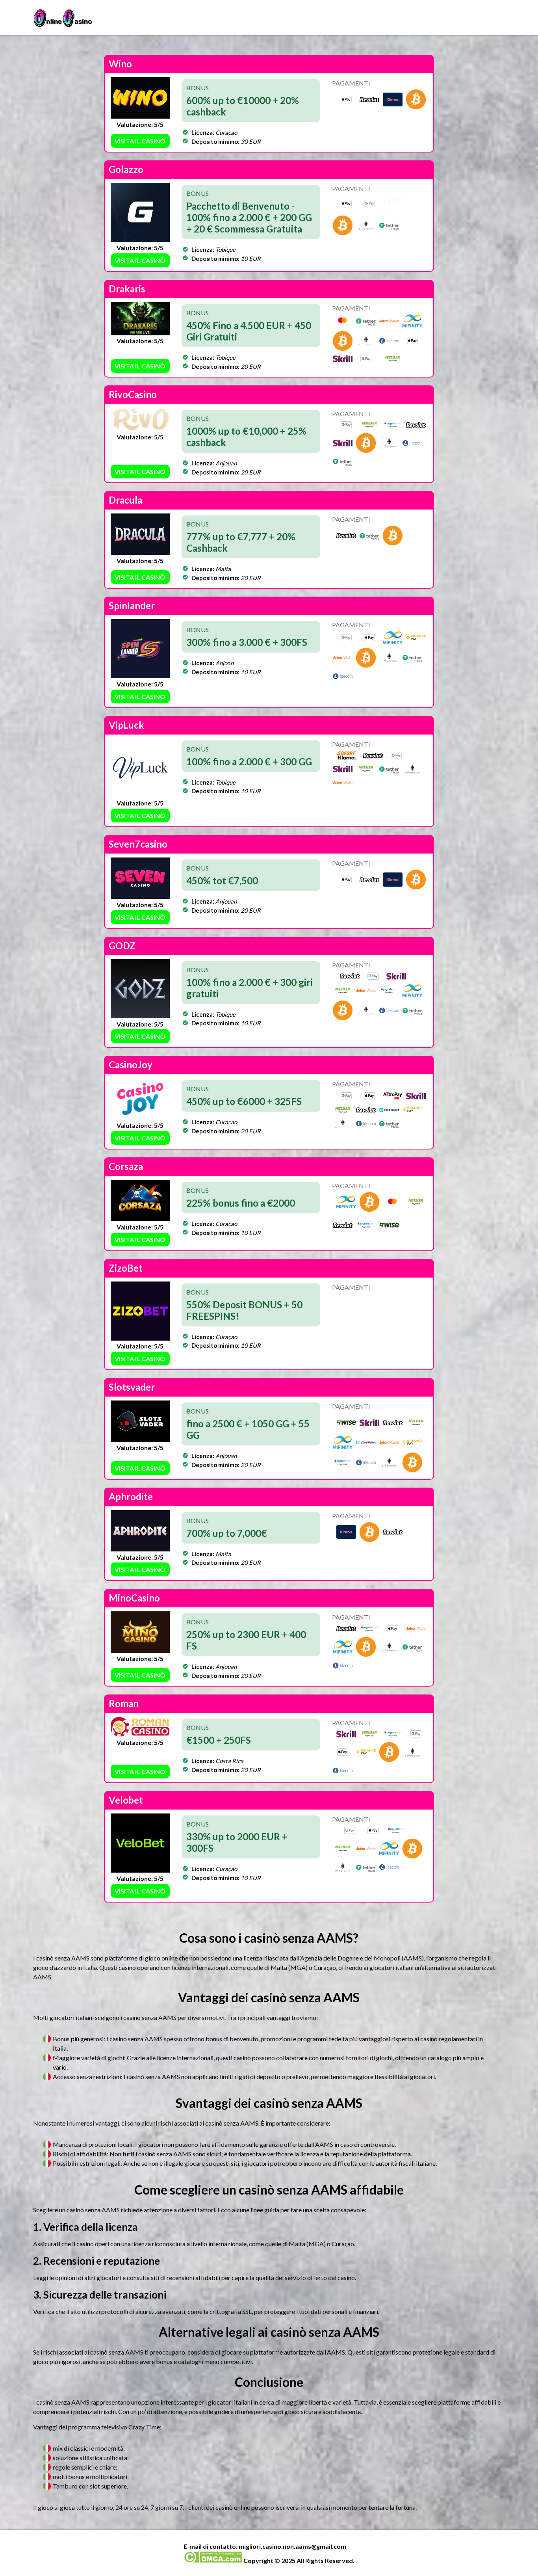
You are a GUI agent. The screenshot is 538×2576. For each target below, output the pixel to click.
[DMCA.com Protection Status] (213, 2560)
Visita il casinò (140, 141)
